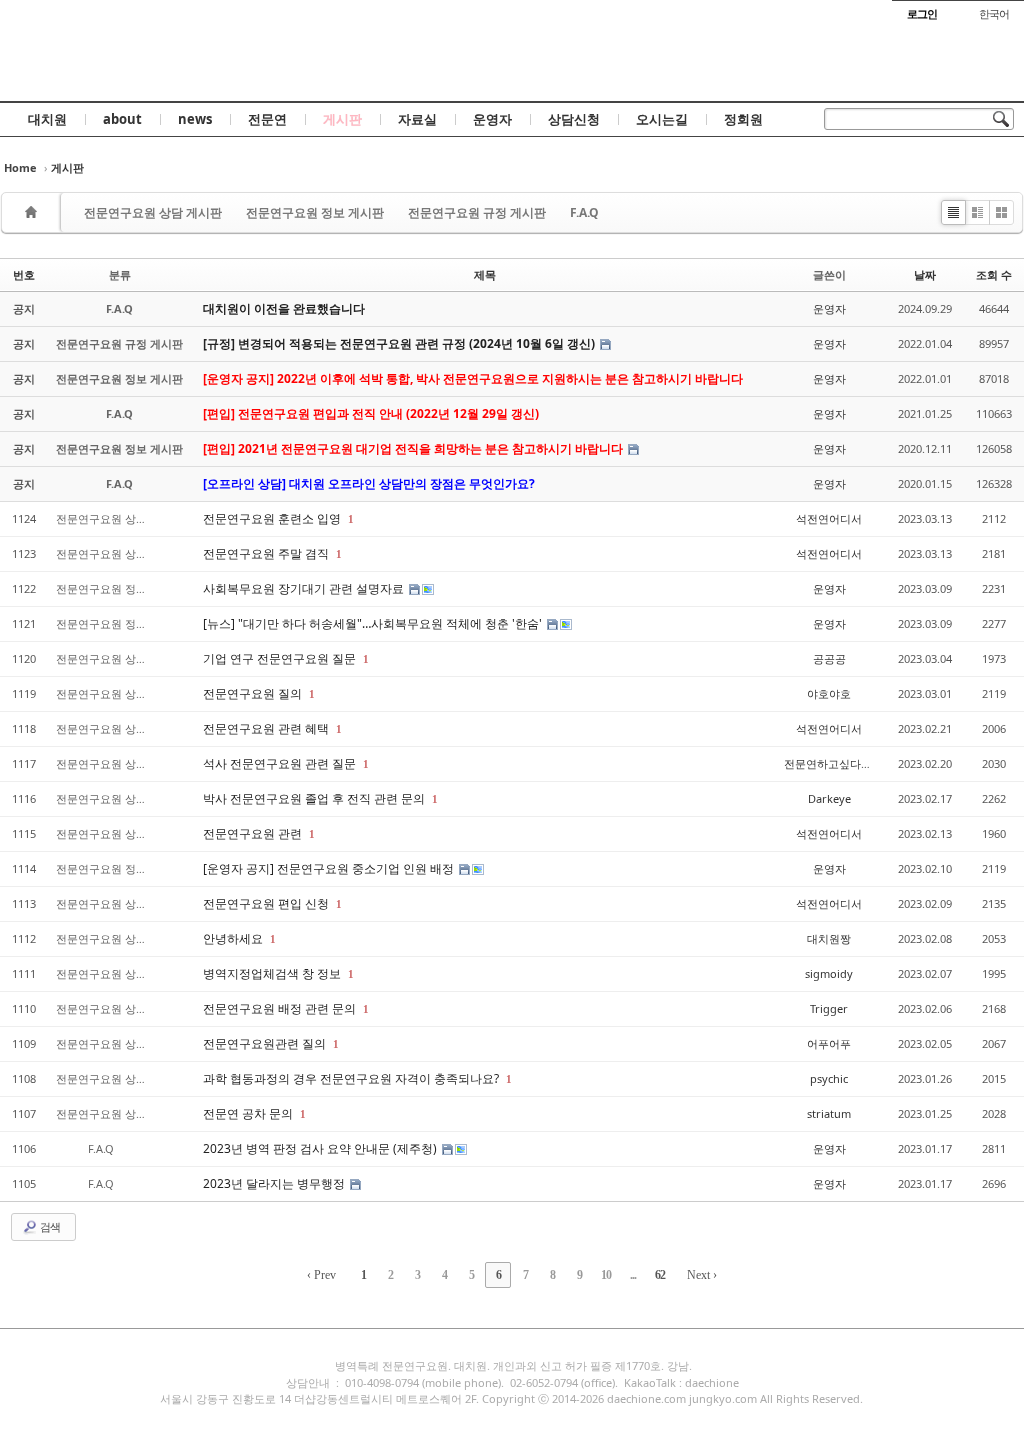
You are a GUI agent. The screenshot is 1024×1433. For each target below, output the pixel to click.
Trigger (829, 1008)
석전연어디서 (829, 518)
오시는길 (662, 119)
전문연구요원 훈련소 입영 (273, 518)
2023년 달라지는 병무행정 (275, 1183)
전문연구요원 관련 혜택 (267, 728)
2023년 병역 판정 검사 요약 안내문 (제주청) (321, 1148)
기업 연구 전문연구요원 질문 (281, 658)
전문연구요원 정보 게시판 (315, 212)
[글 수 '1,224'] (34, 212)
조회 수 (994, 274)
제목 (485, 274)
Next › (702, 1275)
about (122, 119)
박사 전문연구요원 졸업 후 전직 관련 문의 (315, 798)
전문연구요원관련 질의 (266, 1043)
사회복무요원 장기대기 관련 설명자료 (305, 588)
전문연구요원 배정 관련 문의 (281, 1008)
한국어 (994, 13)
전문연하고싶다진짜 (833, 763)
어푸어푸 (829, 1043)
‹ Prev (321, 1275)
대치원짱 (829, 938)
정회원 (743, 119)
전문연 (267, 119)
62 (660, 1275)
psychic (829, 1078)
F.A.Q (584, 212)
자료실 (417, 119)
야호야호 (829, 693)
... (633, 1275)
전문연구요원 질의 (254, 693)
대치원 (47, 119)
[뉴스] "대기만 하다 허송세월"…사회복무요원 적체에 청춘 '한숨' (374, 623)
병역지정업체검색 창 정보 (273, 973)
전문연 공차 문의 (249, 1113)
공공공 (829, 658)
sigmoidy (829, 973)
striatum (829, 1113)
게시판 (342, 119)
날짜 (925, 274)
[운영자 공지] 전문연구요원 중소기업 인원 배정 (330, 868)
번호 (24, 274)
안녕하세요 (234, 938)
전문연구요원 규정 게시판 (477, 212)
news (195, 119)
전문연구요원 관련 (254, 833)
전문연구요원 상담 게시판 (153, 212)
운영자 (492, 119)
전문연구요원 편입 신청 (267, 903)
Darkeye (829, 798)
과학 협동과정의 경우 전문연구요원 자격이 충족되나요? (352, 1078)
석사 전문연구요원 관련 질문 (281, 763)
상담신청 (574, 119)
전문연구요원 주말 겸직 (267, 553)
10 (606, 1275)
